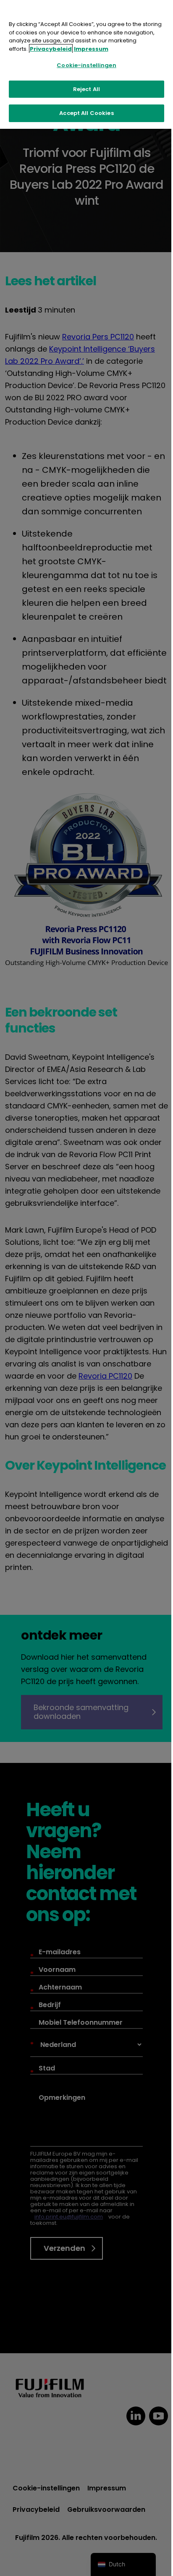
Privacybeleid (51, 49)
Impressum (91, 49)
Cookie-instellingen (86, 65)
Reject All (86, 89)
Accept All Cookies (86, 113)
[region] (86, 64)
